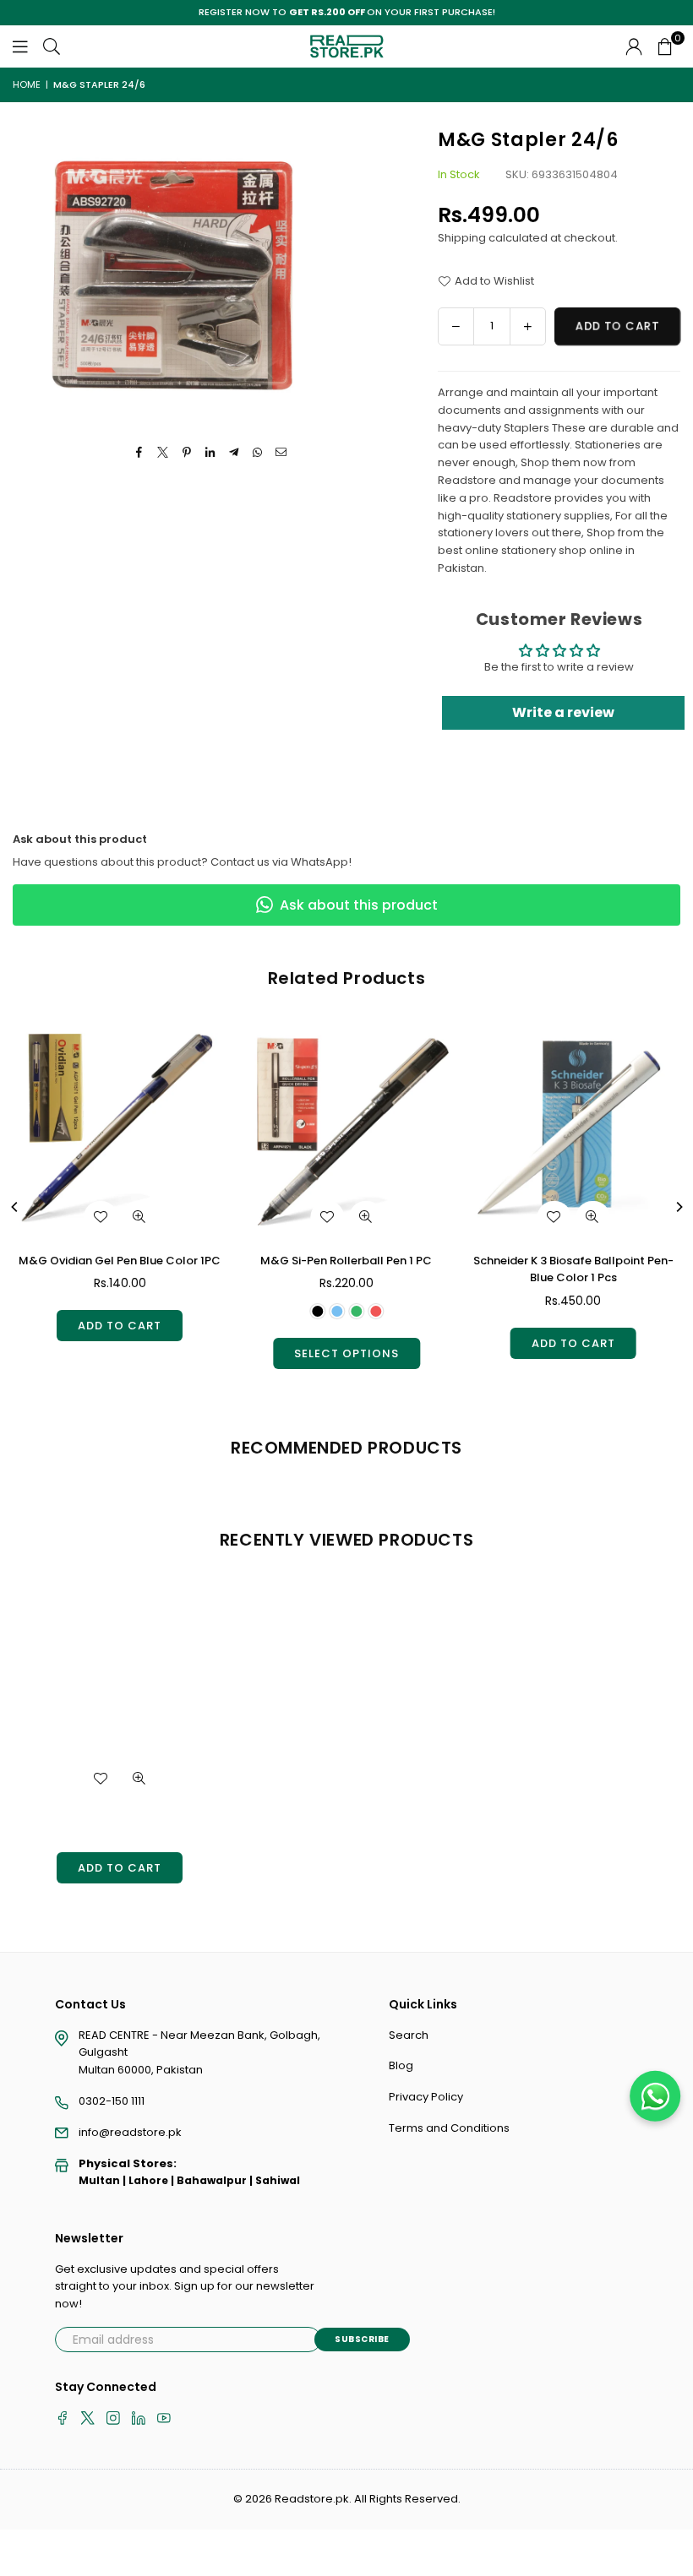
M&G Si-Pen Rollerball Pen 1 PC (346, 1261)
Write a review (563, 712)
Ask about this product (359, 905)
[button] (665, 46)
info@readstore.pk (130, 2132)
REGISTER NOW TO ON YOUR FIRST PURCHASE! (347, 12)
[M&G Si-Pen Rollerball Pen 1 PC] (346, 1133)
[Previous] (15, 1207)
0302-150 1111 (112, 2101)
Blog (401, 2065)
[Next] (679, 1207)
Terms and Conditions (449, 2128)
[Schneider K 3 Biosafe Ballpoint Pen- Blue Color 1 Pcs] (573, 1133)
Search (409, 2035)
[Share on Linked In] (211, 453)
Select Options (346, 1353)
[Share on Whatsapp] (258, 453)
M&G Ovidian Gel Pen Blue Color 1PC (120, 1261)
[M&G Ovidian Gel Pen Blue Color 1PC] (120, 1133)
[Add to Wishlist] (101, 1217)
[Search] (52, 46)
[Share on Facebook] (140, 453)
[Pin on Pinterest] (187, 453)
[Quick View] (139, 1217)
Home (27, 84)
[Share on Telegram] (235, 453)
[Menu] (20, 46)
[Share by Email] (282, 453)
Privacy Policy (426, 2097)
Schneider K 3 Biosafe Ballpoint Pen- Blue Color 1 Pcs (573, 1269)
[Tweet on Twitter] (164, 453)
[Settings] (634, 46)
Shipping (462, 238)
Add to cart (120, 1326)
